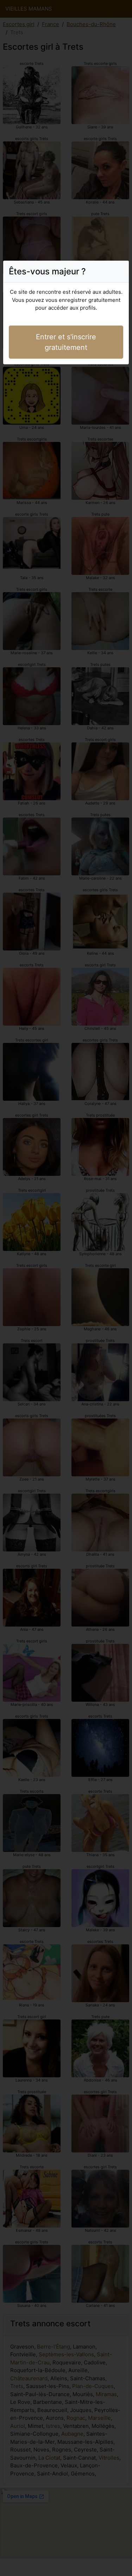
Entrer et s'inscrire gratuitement (66, 342)
